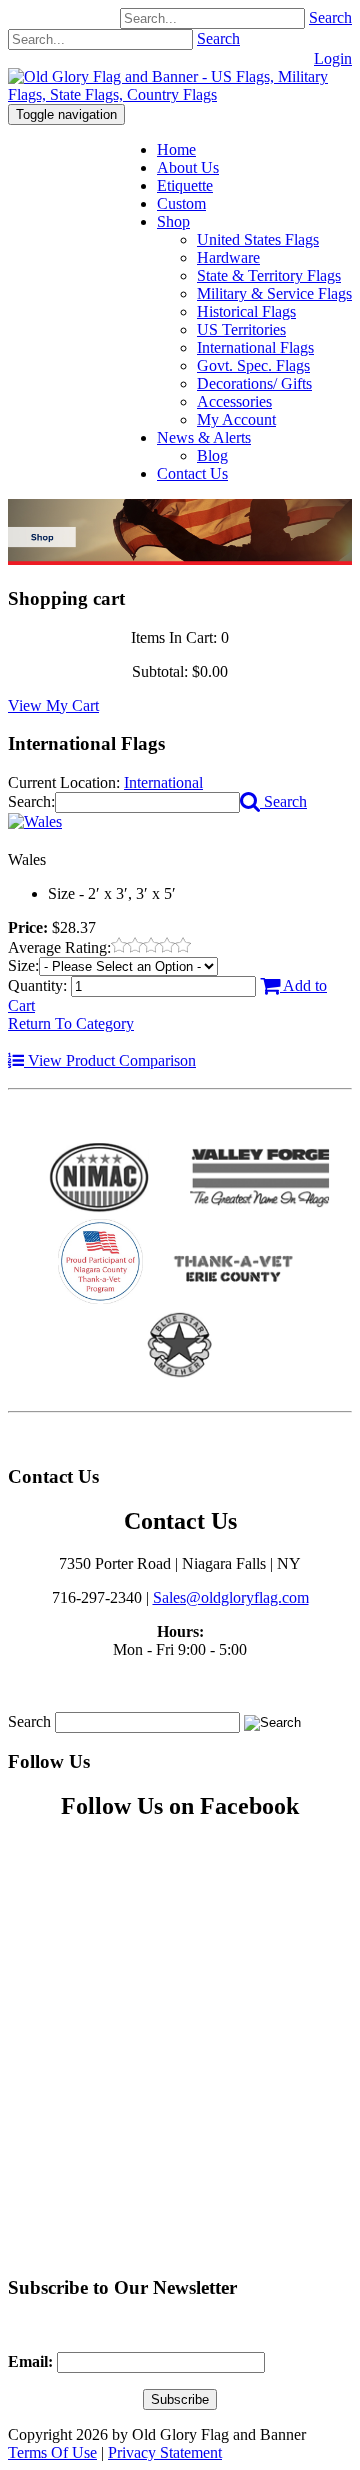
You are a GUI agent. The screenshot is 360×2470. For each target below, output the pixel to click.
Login (333, 58)
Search (330, 17)
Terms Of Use (52, 2452)
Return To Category (71, 1023)
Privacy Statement (165, 2452)
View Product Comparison (110, 1060)
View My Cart (53, 705)
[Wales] (35, 821)
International (163, 782)
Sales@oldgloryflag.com (231, 1597)
